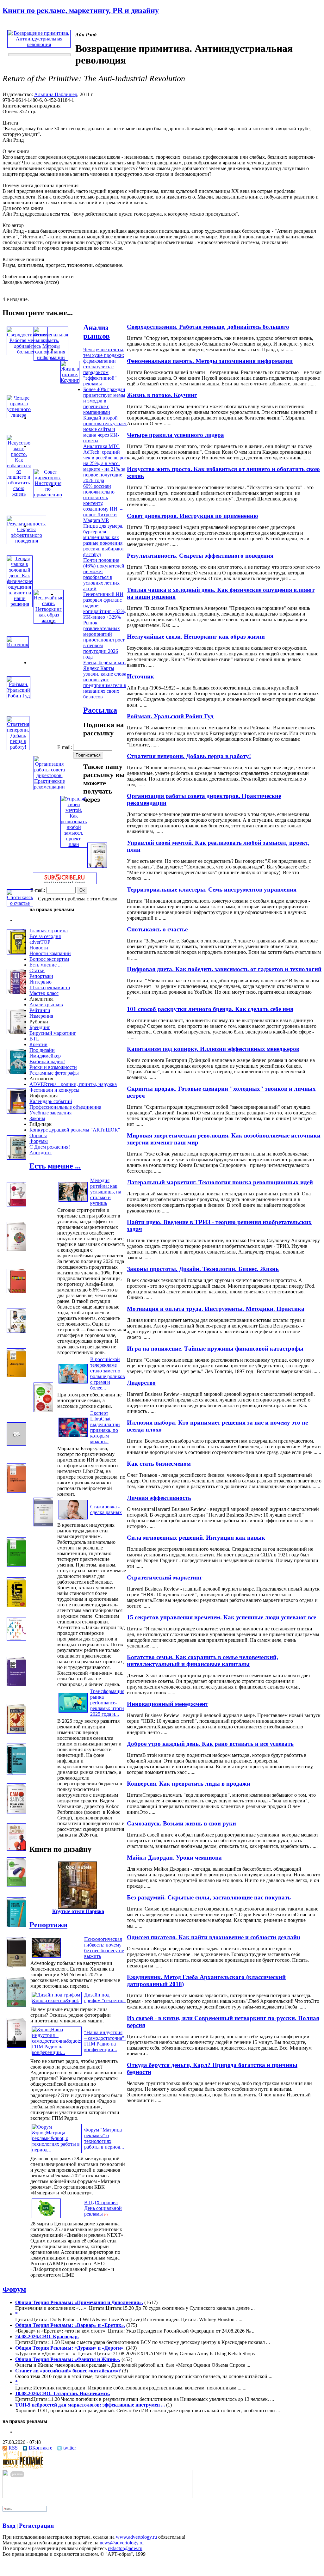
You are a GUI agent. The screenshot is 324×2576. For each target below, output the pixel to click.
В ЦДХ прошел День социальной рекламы (103, 2208)
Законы (37, 1118)
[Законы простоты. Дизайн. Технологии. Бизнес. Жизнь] (16, 1249)
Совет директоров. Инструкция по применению (193, 516)
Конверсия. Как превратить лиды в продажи (189, 1784)
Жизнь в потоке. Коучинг (162, 395)
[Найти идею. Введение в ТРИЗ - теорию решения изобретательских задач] (16, 1205)
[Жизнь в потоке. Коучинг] (70, 380)
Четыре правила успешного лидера (175, 435)
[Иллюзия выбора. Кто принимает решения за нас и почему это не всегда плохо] (43, 1411)
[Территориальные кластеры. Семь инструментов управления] (97, 866)
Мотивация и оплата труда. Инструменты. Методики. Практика (216, 1309)
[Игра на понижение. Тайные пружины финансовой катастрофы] (16, 1331)
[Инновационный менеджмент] (16, 1684)
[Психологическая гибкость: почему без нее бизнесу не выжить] (46, 1957)
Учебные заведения (50, 1113)
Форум (14, 2289)
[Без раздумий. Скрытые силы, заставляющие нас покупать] (16, 1885)
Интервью (40, 982)
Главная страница (49, 931)
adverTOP (40, 942)
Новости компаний (50, 953)
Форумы (39, 1141)
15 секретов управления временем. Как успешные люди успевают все (221, 1617)
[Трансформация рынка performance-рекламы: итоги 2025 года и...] (73, 1712)
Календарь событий (51, 1101)
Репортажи (41, 976)
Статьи (37, 970)
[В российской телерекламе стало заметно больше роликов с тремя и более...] (73, 1383)
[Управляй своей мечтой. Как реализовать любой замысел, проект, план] (74, 844)
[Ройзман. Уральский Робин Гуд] (19, 696)
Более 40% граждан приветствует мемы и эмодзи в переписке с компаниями (104, 401)
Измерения (41, 1016)
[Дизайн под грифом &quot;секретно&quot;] (57, 2000)
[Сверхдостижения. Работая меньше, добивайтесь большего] (27, 352)
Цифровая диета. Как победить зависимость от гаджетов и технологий (224, 969)
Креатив (38, 1044)
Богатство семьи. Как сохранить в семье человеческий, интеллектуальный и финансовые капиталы (202, 1661)
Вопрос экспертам (49, 959)
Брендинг (40, 1027)
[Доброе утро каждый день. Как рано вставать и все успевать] (16, 1732)
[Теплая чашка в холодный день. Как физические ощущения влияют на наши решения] (20, 604)
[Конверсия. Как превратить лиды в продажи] (16, 1773)
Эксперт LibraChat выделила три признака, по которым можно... (105, 1427)
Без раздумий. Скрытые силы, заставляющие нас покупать (209, 1897)
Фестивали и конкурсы (54, 1090)
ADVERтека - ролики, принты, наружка (73, 1084)
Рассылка (100, 710)
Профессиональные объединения (65, 1107)
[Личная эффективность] (16, 1491)
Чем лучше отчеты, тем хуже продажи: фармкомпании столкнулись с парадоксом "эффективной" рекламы (104, 367)
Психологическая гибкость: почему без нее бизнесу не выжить (104, 1948)
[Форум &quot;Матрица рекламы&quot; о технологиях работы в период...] (57, 2150)
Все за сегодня (45, 936)
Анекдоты (40, 1153)
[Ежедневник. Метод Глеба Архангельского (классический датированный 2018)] (16, 1966)
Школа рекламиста (50, 987)
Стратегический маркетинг (165, 1577)
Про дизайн (42, 1050)
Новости (39, 948)
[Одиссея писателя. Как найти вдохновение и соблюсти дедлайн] (16, 1925)
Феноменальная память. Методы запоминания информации (210, 361)
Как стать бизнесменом (159, 1464)
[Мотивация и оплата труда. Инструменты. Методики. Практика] (16, 1291)
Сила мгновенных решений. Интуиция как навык (196, 1538)
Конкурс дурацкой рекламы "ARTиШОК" (75, 1130)
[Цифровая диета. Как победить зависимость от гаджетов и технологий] (16, 953)
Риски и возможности (53, 1067)
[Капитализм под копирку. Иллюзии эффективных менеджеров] (16, 1032)
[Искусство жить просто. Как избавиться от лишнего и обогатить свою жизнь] (19, 494)
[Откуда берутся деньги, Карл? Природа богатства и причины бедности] (16, 2046)
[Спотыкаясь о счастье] (20, 903)
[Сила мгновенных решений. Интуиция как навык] (43, 1525)
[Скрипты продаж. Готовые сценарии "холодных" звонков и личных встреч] (16, 1072)
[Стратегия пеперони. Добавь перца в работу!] (18, 747)
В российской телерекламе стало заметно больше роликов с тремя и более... (108, 1374)
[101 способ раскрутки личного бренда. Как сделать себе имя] (16, 993)
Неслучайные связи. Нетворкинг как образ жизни (196, 637)
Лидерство (141, 1383)
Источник (140, 676)
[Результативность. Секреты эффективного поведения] (26, 541)
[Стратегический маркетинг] (16, 1565)
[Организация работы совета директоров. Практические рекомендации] (49, 787)
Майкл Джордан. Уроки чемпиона (174, 1858)
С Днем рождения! (50, 1147)
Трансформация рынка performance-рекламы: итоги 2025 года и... (107, 1703)
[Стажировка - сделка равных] (73, 1519)
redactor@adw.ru (125, 2548)
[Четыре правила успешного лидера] (19, 415)
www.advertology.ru (136, 2537)
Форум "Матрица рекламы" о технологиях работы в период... (104, 2138)
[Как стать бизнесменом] (16, 1444)
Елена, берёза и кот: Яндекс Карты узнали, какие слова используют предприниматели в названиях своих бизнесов (105, 680)
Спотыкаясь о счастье (157, 929)
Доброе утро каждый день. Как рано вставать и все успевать (210, 1744)
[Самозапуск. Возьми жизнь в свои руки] (16, 1812)
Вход (9, 2526)
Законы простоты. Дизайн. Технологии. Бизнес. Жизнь (203, 1269)
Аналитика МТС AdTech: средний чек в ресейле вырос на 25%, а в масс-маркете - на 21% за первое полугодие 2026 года (105, 463)
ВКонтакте (40, 2448)
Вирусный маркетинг (53, 1033)
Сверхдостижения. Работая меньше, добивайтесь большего (208, 327)
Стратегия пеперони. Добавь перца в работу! (189, 756)
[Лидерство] (16, 1375)
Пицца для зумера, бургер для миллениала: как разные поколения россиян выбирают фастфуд (104, 540)
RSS (13, 2448)
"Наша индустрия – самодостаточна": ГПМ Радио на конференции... (105, 2041)
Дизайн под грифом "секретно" (105, 1998)
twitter (70, 2448)
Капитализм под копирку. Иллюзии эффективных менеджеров (213, 1049)
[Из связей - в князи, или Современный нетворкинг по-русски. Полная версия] (16, 2005)
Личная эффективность (159, 1498)
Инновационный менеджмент (168, 1704)
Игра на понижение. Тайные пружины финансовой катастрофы (215, 1349)
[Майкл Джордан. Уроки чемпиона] (16, 1849)
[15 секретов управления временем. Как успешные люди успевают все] (16, 1606)
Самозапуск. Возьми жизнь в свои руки (181, 1823)
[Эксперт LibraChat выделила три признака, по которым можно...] (73, 1437)
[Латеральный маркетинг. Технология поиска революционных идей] (16, 1158)
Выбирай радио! (47, 1061)
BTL (34, 1039)
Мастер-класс (44, 993)
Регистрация (36, 2526)
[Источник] (18, 644)
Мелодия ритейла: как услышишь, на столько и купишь (106, 1192)
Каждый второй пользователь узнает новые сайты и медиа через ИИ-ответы (105, 429)
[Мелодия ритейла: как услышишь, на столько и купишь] (73, 1202)
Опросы (38, 1135)
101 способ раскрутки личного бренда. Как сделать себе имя (210, 1009)
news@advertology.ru (122, 2543)
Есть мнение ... (46, 965)
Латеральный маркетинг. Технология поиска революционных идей (220, 1182)
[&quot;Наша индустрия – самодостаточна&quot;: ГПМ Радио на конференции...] (57, 2052)
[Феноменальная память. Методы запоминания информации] (51, 357)
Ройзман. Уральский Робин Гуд (170, 716)
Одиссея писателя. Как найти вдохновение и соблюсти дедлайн (214, 1937)
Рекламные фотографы (54, 1073)
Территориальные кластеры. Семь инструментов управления (212, 889)
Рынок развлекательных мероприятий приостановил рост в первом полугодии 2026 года (104, 640)
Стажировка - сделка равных (106, 1509)
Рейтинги (40, 1010)
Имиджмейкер (45, 1056)
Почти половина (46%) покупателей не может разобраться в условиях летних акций (104, 574)
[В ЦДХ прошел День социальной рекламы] (46, 2218)
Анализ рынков (97, 332)
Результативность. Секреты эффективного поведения (200, 556)
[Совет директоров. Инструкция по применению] (48, 495)
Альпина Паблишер (56, 94)
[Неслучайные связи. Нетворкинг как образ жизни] (49, 620)
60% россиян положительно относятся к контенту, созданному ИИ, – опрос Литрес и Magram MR (103, 503)
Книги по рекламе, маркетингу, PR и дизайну (81, 10)
